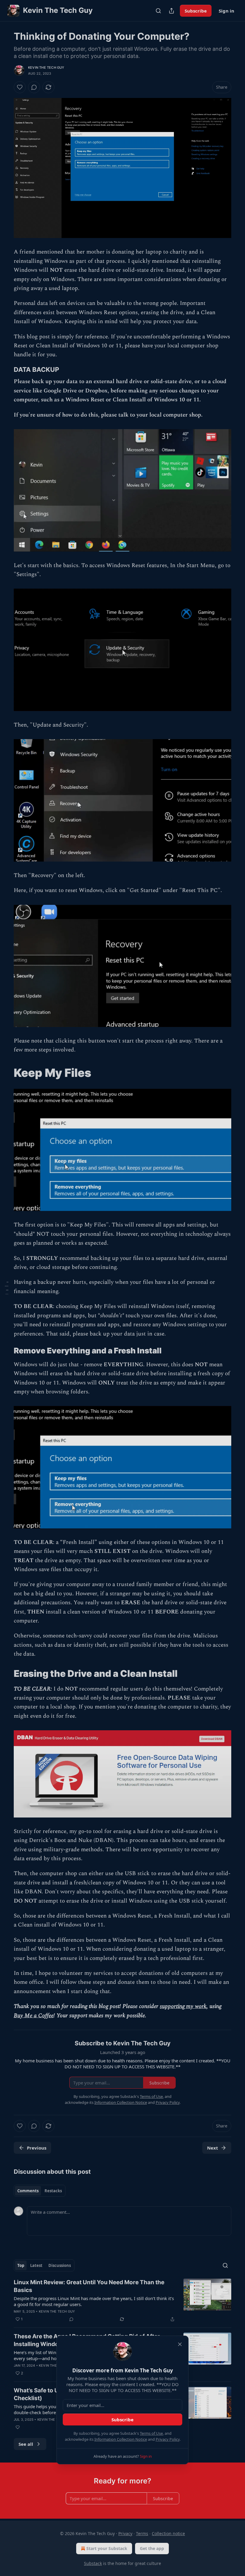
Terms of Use (151, 2433)
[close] (180, 2344)
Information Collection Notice (121, 2439)
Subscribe (122, 2420)
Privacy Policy (168, 2439)
